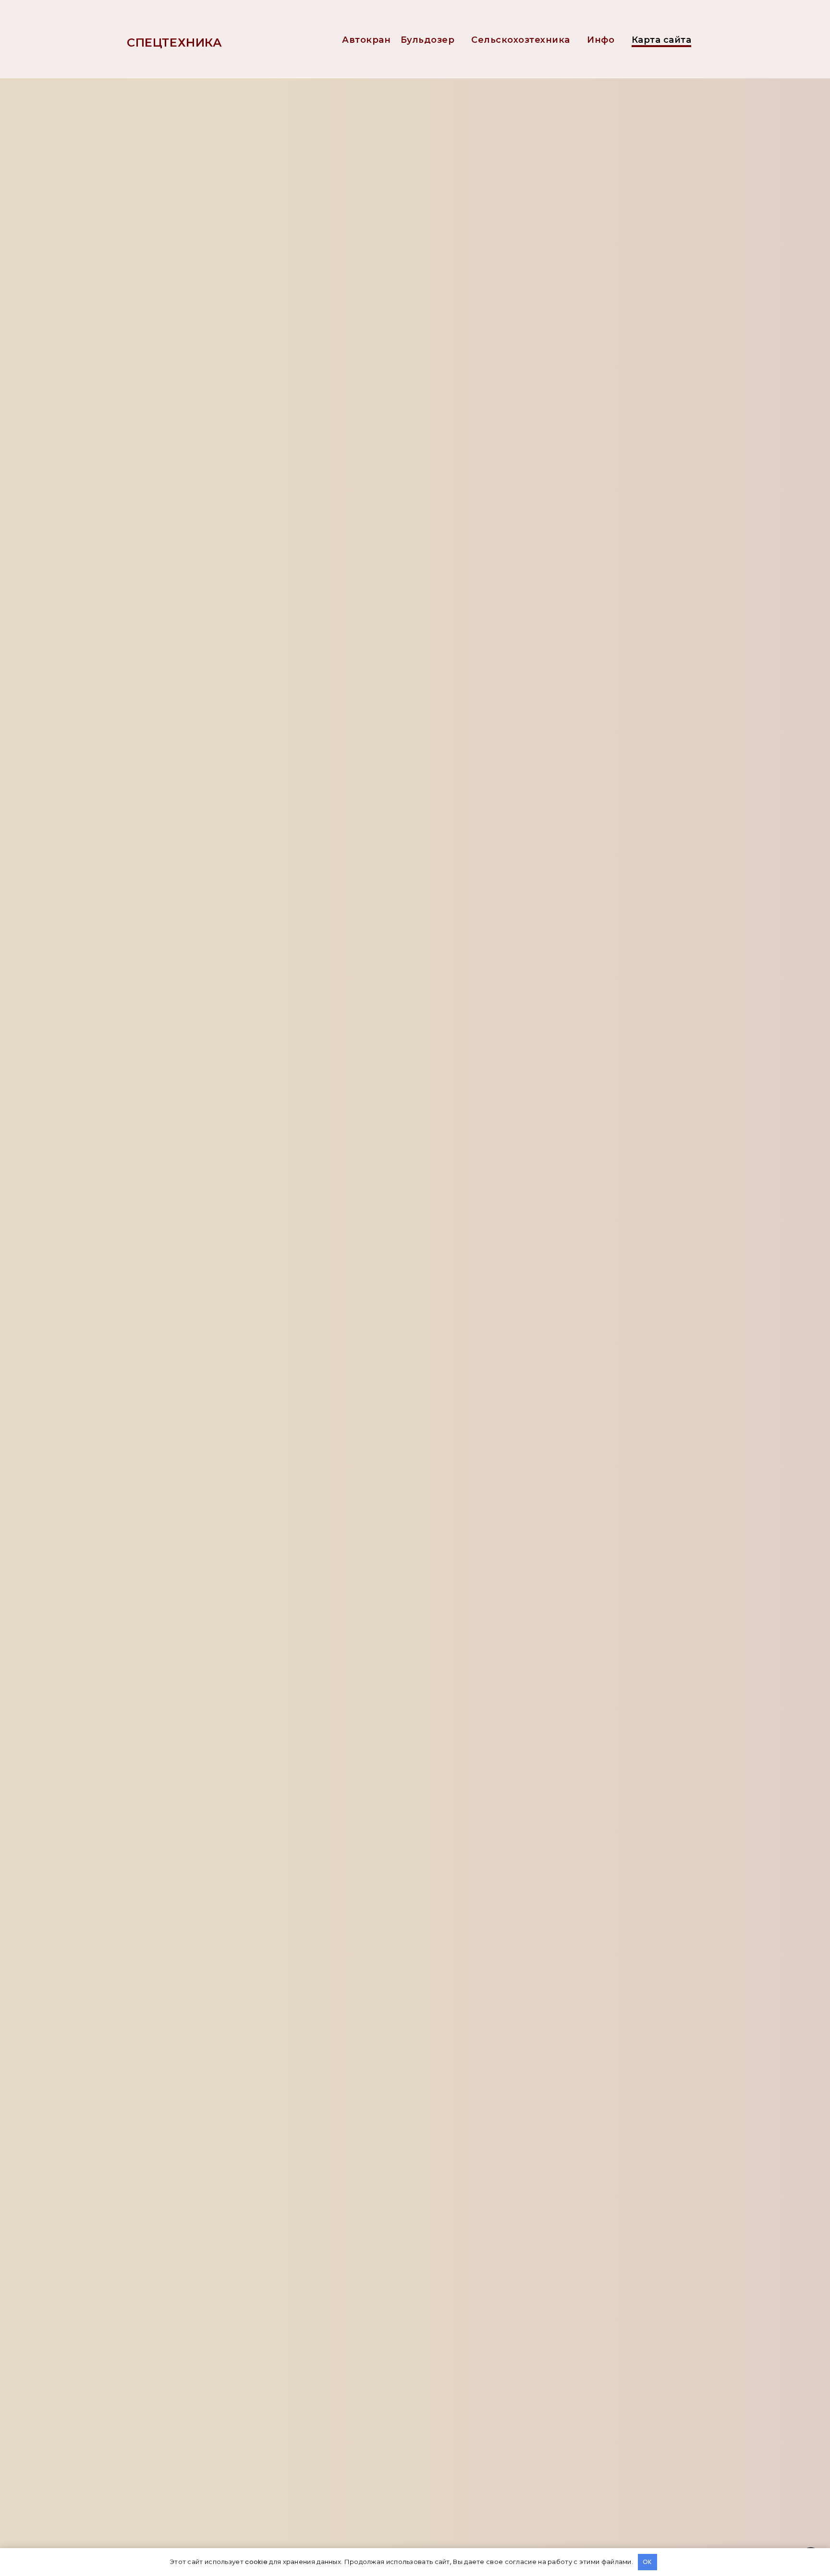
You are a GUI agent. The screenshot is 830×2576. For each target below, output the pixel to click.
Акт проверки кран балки (602, 680)
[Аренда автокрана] (564, 585)
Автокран (366, 40)
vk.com (185, 1164)
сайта (211, 232)
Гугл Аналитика (311, 1464)
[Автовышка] (564, 633)
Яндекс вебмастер (211, 2271)
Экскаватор (568, 515)
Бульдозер (428, 40)
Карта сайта (662, 40)
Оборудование (576, 392)
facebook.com (201, 1184)
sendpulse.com (202, 1264)
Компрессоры (574, 319)
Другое (560, 245)
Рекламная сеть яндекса (225, 1285)
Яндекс (393, 1464)
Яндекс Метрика (228, 1464)
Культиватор (571, 343)
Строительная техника (592, 466)
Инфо (601, 40)
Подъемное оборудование (601, 417)
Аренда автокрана (634, 584)
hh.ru (180, 1204)
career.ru (189, 1224)
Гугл (429, 1464)
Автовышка (618, 632)
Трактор (561, 490)
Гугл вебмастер (203, 2291)
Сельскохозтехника (521, 40)
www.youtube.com (209, 1143)
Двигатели (568, 221)
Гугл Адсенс (196, 1244)
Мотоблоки (568, 368)
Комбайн (563, 294)
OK (647, 2562)
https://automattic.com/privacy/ (247, 464)
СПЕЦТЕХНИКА (175, 43)
